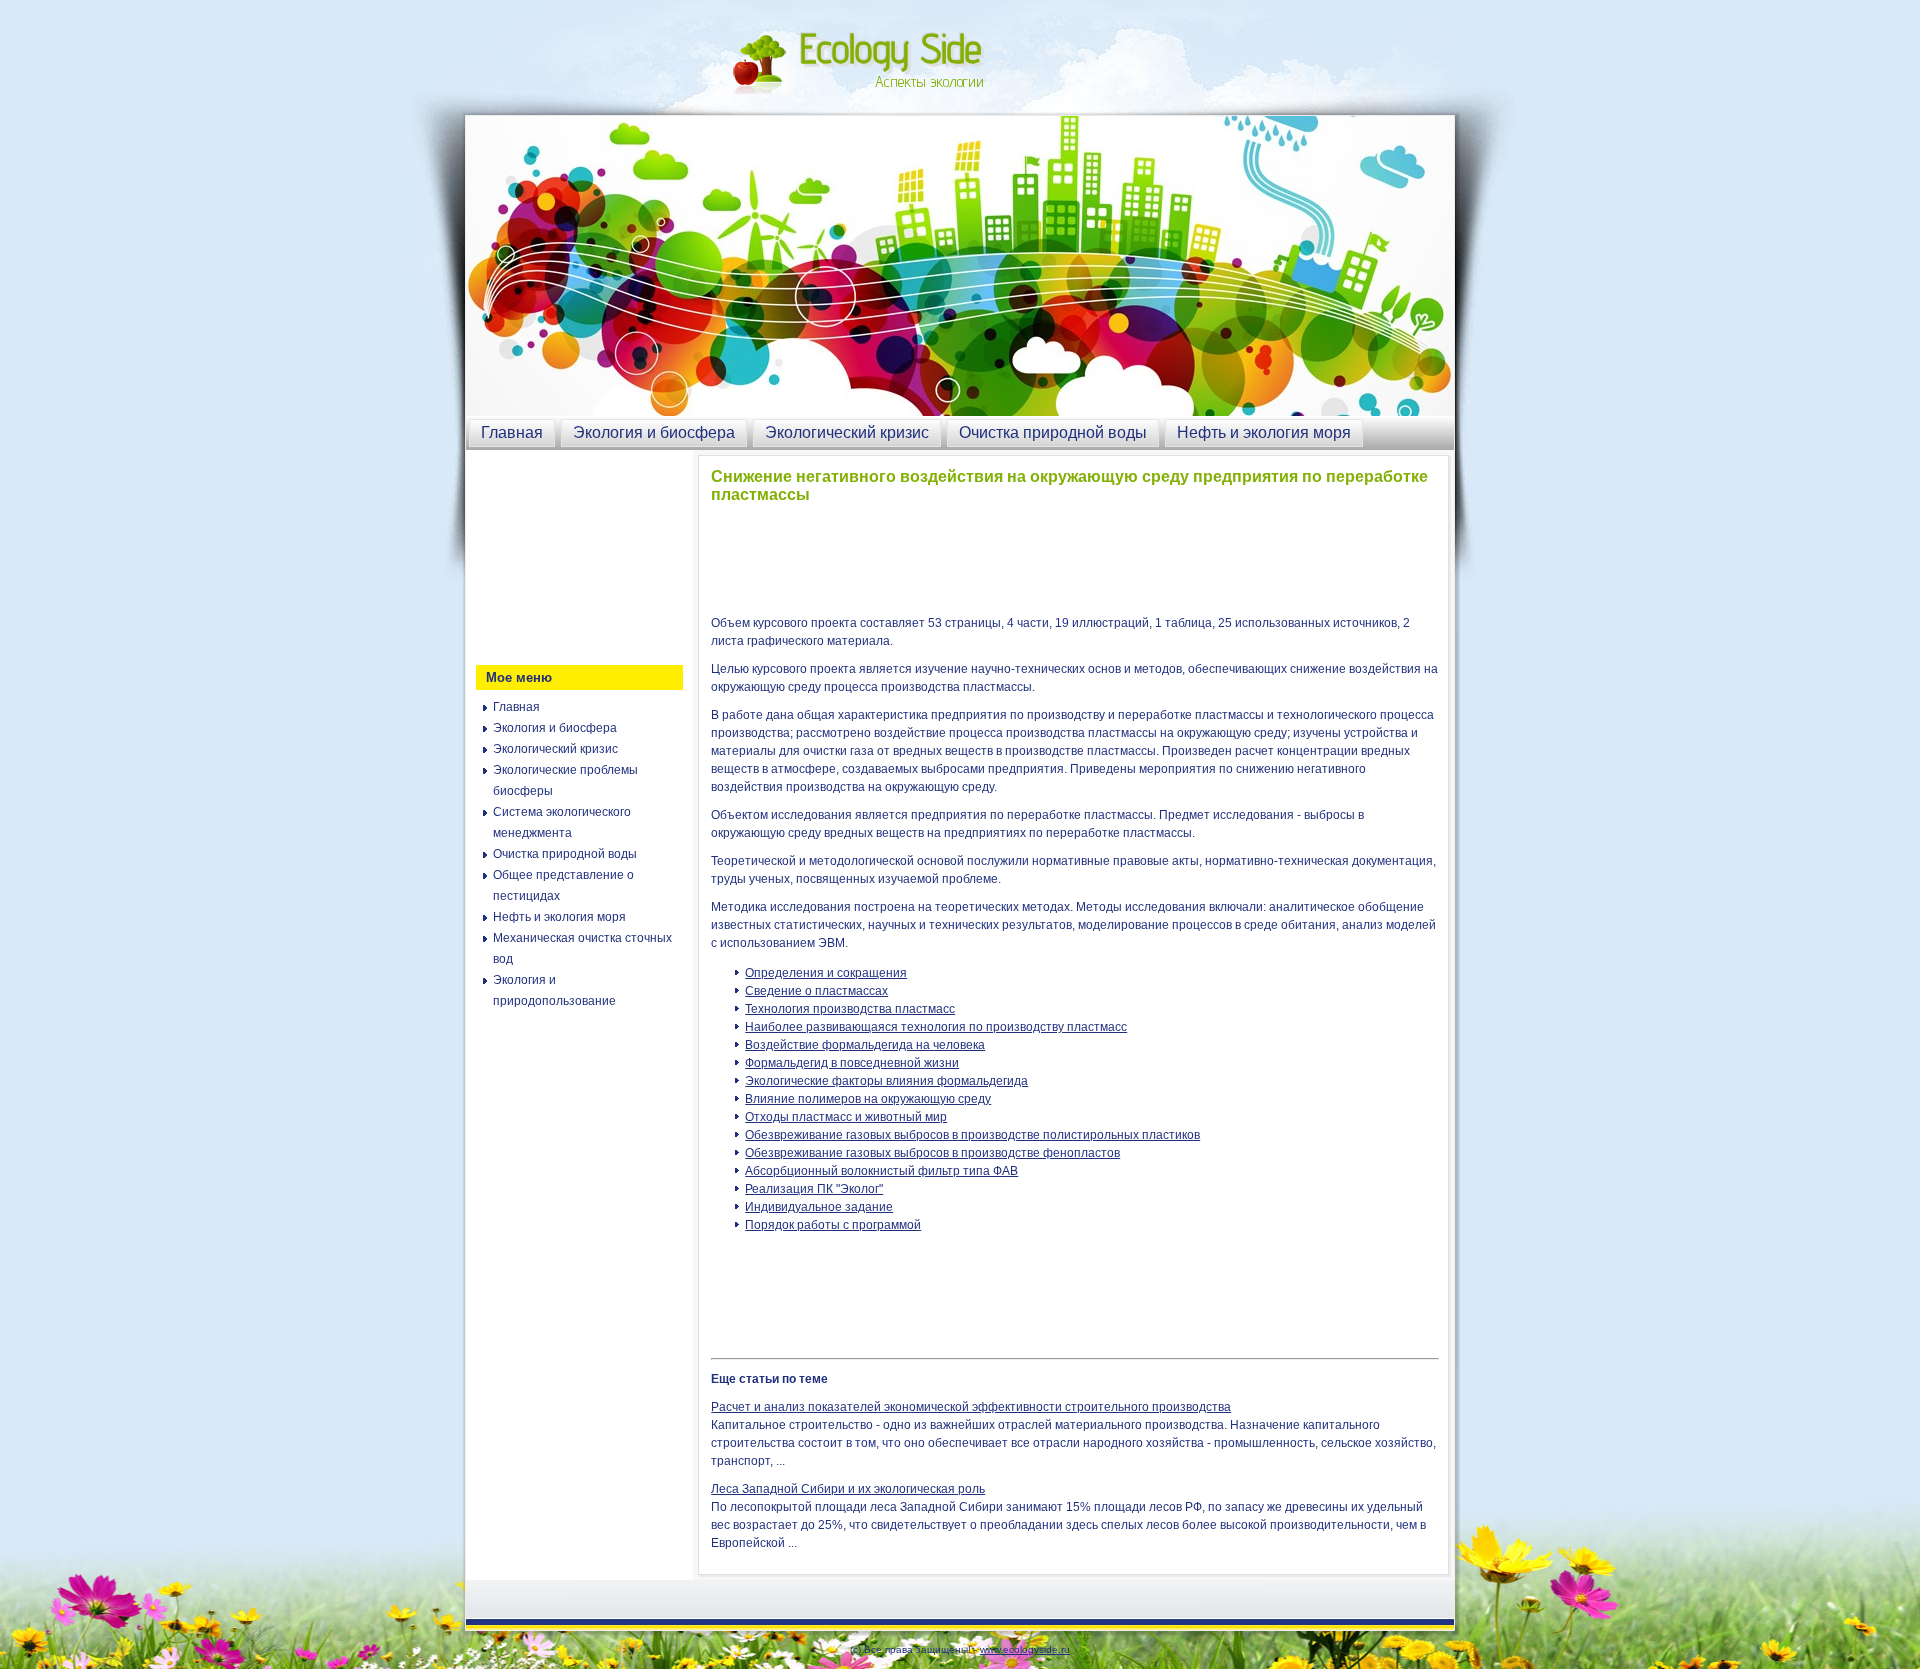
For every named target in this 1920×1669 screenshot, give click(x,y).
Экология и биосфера (654, 432)
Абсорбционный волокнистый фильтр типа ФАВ (881, 1171)
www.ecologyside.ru (1025, 1649)
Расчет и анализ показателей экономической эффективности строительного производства (971, 1407)
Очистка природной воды (1053, 432)
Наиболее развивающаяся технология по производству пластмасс (936, 1027)
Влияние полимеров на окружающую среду (868, 1099)
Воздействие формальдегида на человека (865, 1045)
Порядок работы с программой (833, 1225)
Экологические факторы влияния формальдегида (886, 1081)
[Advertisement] (576, 555)
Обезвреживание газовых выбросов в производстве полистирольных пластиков (972, 1135)
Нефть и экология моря (1264, 432)
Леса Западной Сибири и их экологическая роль (848, 1489)
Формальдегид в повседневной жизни (852, 1063)
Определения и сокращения (826, 973)
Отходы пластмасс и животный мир (846, 1117)
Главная (512, 432)
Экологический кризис (847, 432)
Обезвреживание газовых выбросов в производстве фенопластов (932, 1153)
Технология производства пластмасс (850, 1009)
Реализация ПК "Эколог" (814, 1189)
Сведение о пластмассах (816, 991)
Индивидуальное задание (819, 1207)
